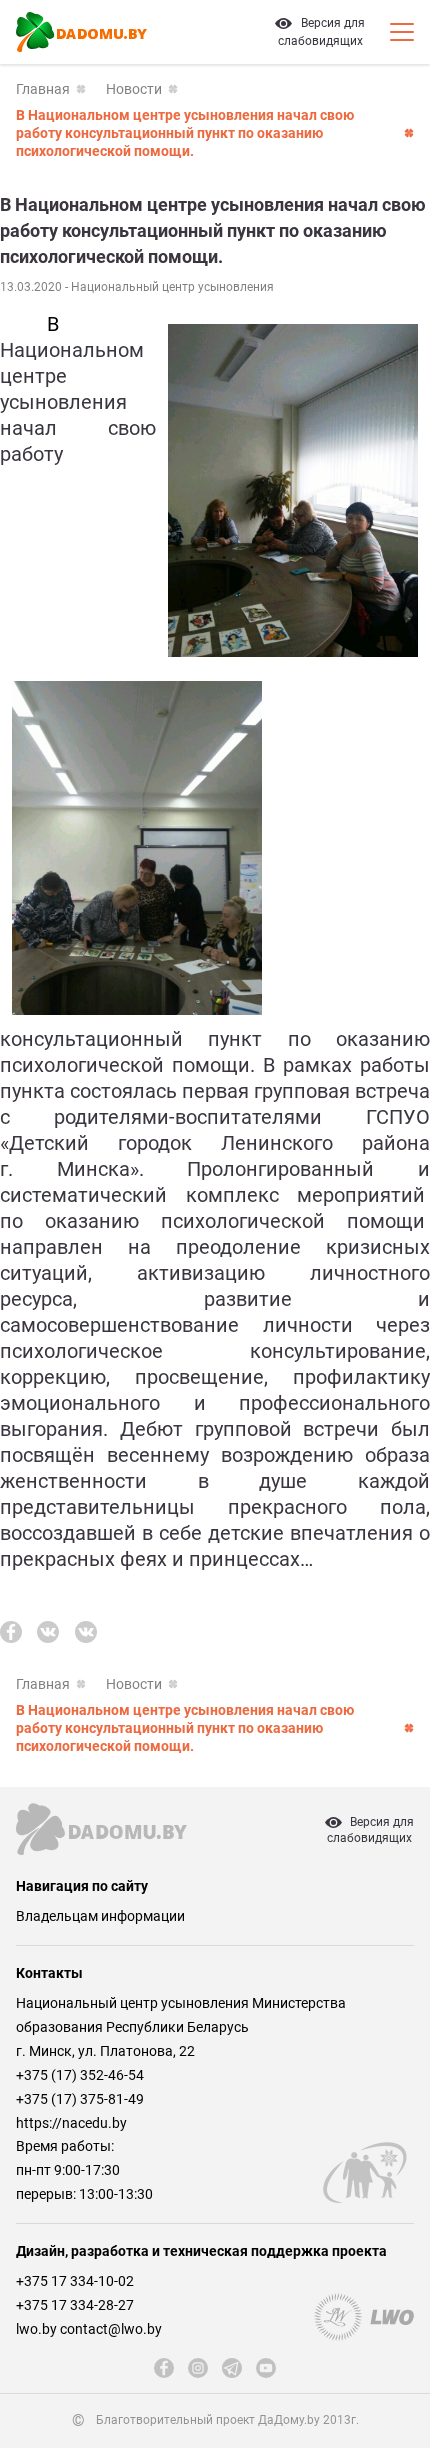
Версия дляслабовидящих (370, 1830)
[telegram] (232, 2368)
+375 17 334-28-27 (75, 2305)
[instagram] (198, 2368)
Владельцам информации (100, 1916)
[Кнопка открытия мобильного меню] (402, 32)
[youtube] (266, 2368)
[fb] (11, 1632)
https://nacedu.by (71, 2123)
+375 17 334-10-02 (75, 2281)
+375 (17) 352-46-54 (80, 2075)
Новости (134, 89)
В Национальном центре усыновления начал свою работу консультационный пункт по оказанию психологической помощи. (185, 133)
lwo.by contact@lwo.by (89, 2329)
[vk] (48, 1632)
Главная (43, 89)
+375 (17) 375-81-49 (80, 2099)
